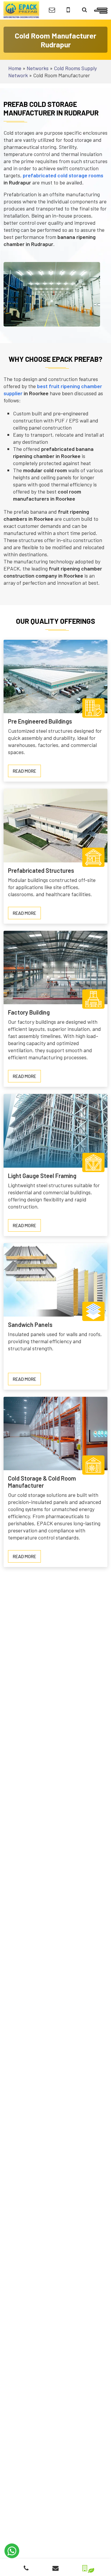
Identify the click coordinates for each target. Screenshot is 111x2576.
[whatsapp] (12, 2551)
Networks (38, 68)
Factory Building (29, 1012)
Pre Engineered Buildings (40, 721)
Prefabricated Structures (41, 870)
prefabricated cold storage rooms (63, 175)
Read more (27, 772)
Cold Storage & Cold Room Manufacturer (42, 1482)
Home (15, 68)
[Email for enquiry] (52, 10)
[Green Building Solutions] (85, 2566)
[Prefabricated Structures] (55, 825)
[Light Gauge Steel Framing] (55, 1130)
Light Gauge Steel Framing (42, 1176)
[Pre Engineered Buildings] (55, 676)
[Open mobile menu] (101, 10)
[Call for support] (68, 10)
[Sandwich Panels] (55, 1279)
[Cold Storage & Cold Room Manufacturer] (55, 1433)
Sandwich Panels (30, 1325)
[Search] (85, 10)
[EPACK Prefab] (21, 9)
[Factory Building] (55, 967)
